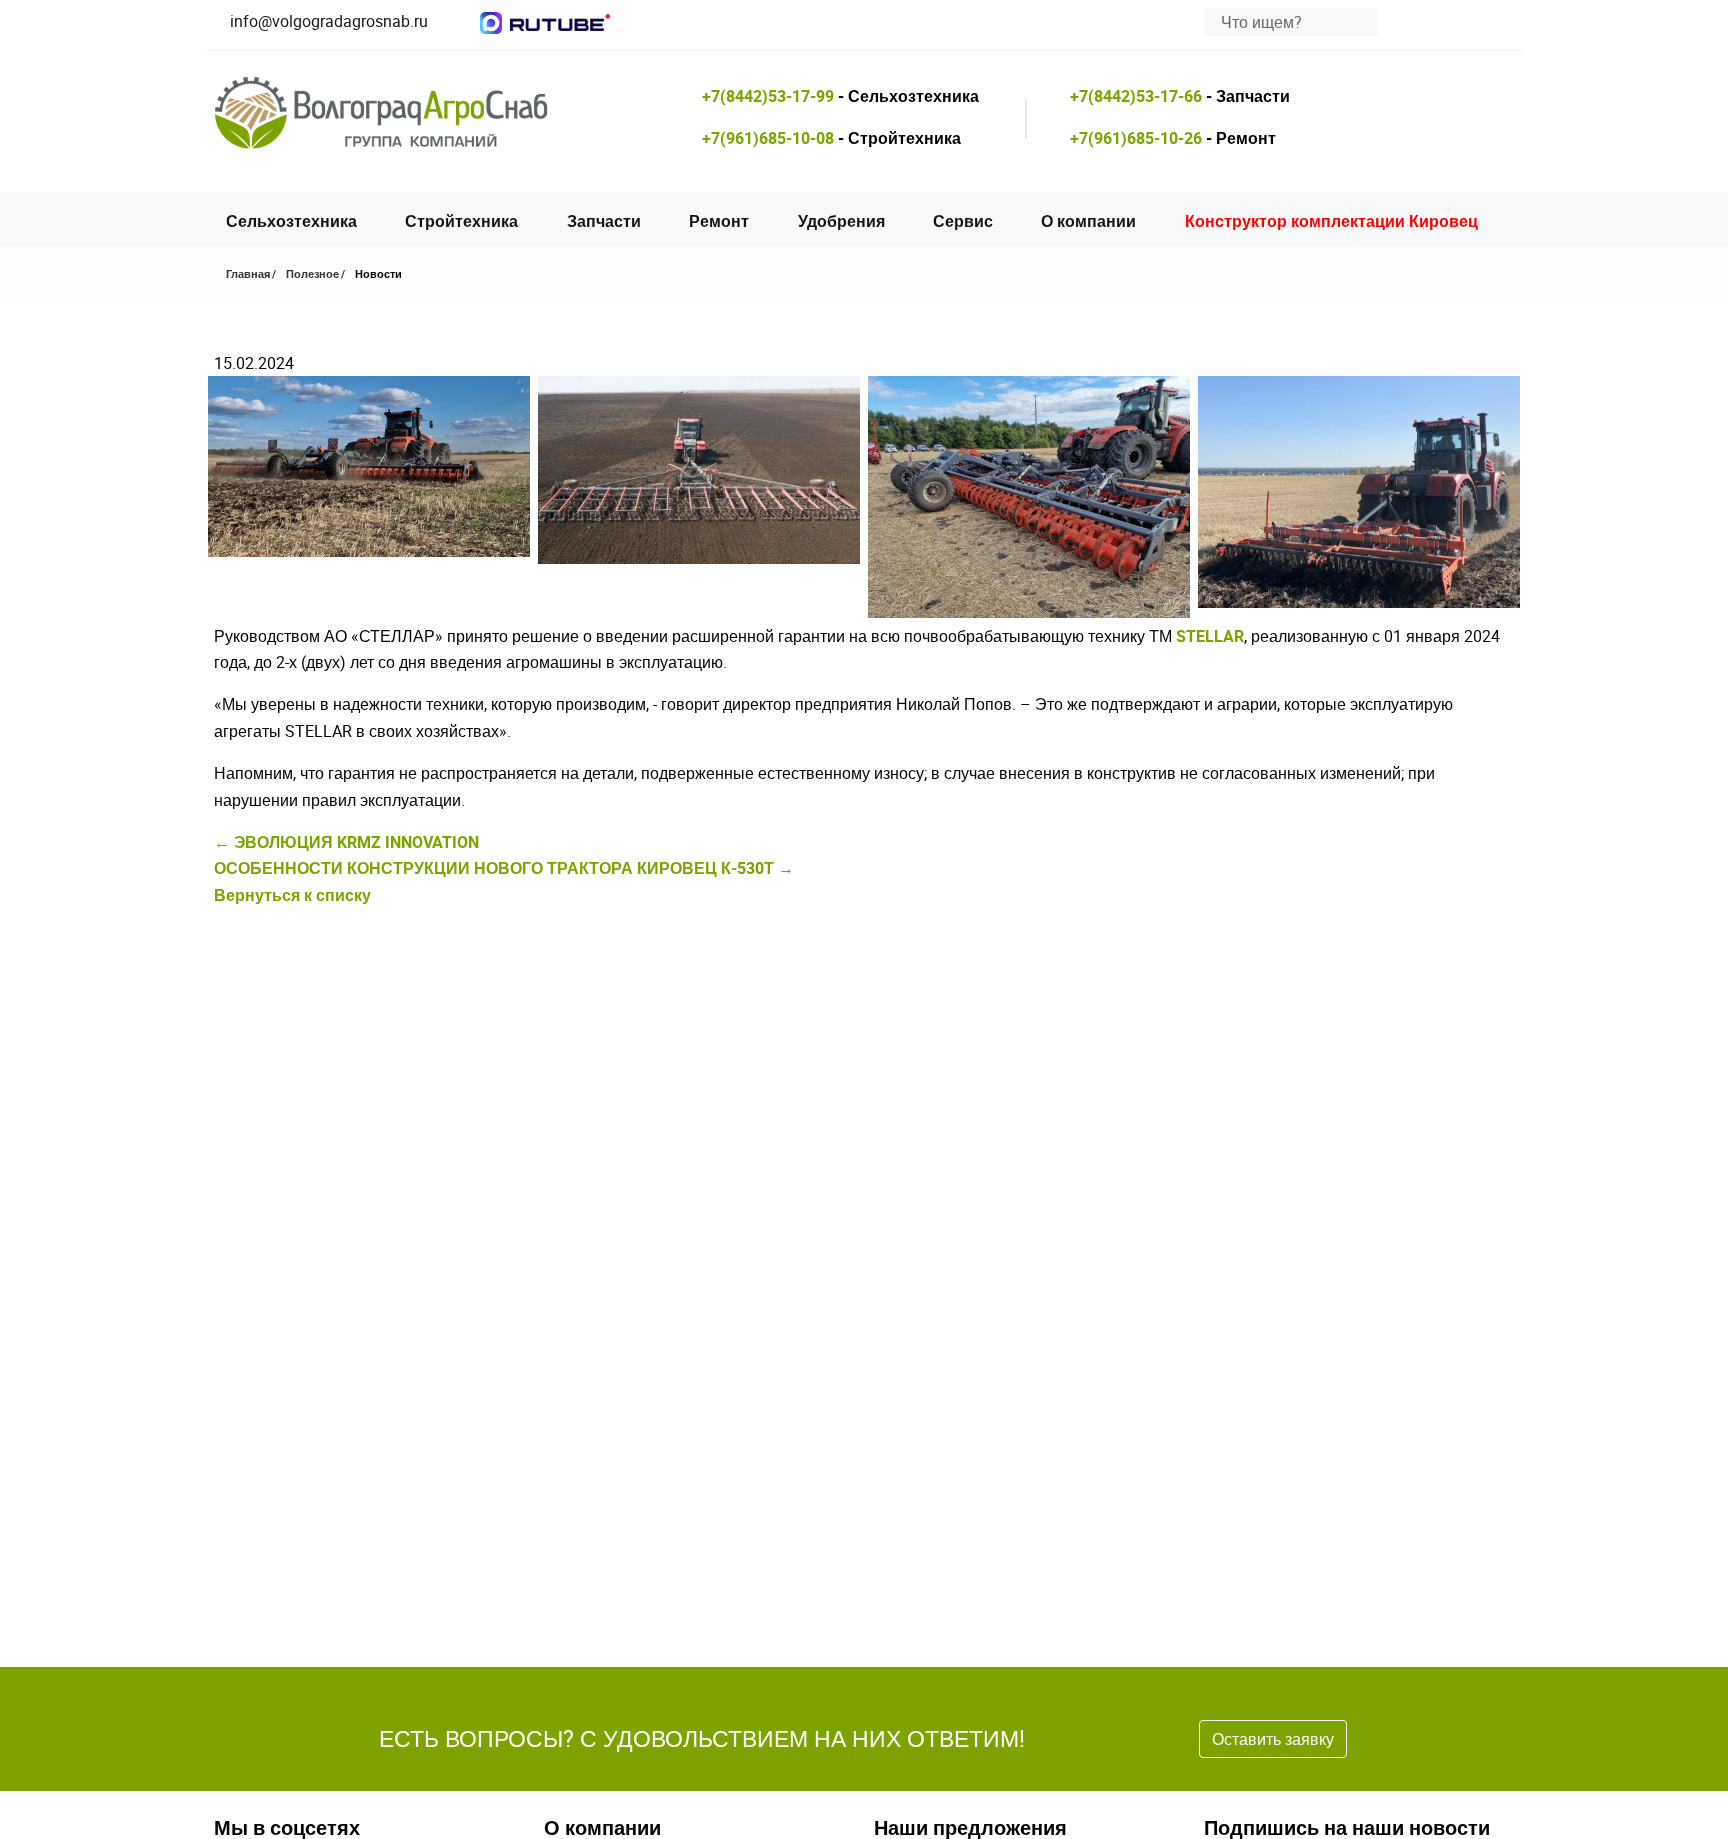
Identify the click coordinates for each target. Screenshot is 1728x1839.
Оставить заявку (1273, 1739)
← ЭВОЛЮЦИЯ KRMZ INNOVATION (346, 842)
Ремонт (719, 221)
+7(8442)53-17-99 (768, 96)
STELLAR (1210, 636)
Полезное (312, 273)
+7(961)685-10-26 (1136, 138)
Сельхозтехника (291, 221)
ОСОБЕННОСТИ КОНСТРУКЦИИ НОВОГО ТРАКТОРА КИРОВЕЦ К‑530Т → (504, 868)
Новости (378, 273)
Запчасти (604, 221)
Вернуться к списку (292, 895)
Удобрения (841, 221)
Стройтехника (461, 221)
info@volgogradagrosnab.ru (329, 21)
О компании (1088, 221)
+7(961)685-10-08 (768, 138)
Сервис (963, 221)
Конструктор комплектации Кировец (1331, 221)
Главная (248, 273)
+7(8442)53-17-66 (1136, 96)
